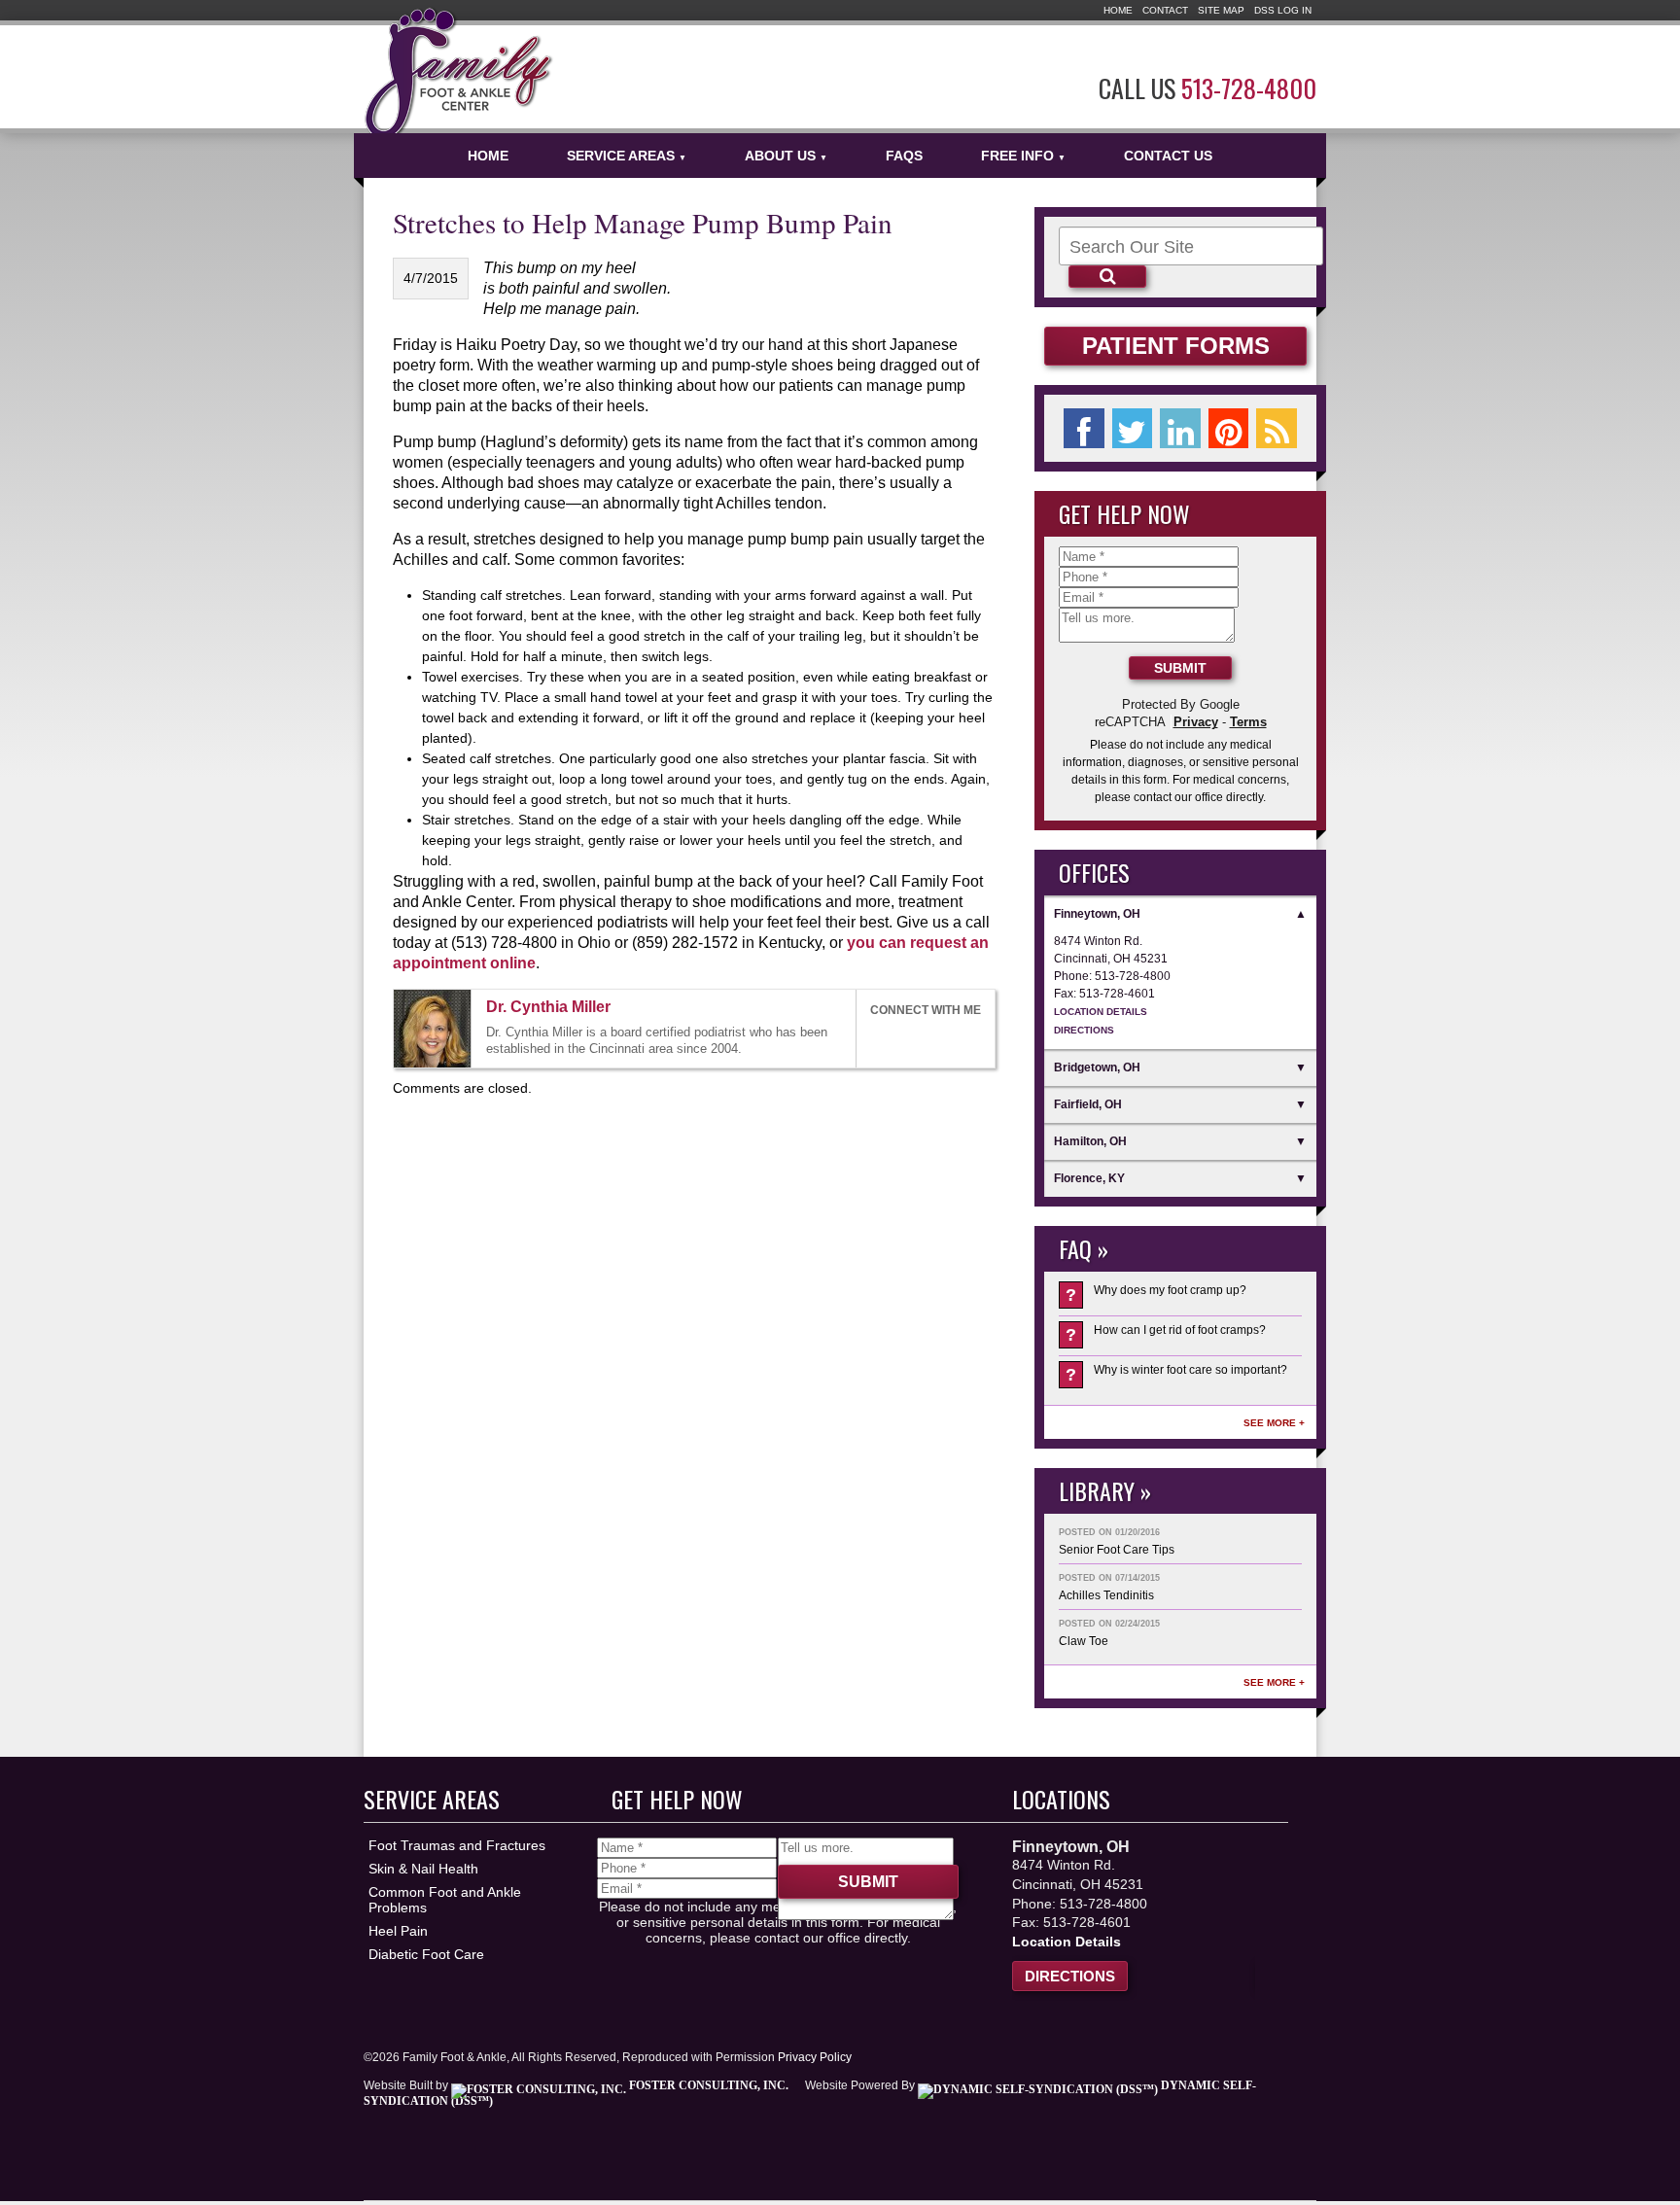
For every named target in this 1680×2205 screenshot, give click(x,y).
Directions (1084, 1030)
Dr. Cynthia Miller (548, 1007)
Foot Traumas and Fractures (457, 1845)
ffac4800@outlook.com (628, 1009)
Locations (1061, 1799)
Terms (1248, 722)
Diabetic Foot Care (426, 1954)
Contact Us (1168, 156)
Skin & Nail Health (423, 1869)
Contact (1165, 10)
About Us (786, 156)
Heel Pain (398, 1931)
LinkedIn (923, 1039)
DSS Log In (1283, 10)
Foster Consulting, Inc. (707, 2085)
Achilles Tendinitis (1106, 1595)
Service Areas (627, 156)
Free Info (1023, 156)
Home (1118, 10)
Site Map (1221, 10)
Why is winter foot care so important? (1176, 1374)
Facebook (879, 1039)
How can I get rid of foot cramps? (1166, 1334)
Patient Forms (1176, 346)
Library (1097, 1490)
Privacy (1196, 722)
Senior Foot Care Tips (1117, 1550)
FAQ (1075, 1248)
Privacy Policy (815, 2057)
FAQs (904, 156)
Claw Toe (1084, 1641)
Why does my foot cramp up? (1156, 1294)
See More (1270, 1423)
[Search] (1107, 277)
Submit (1180, 668)
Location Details (1101, 1012)
